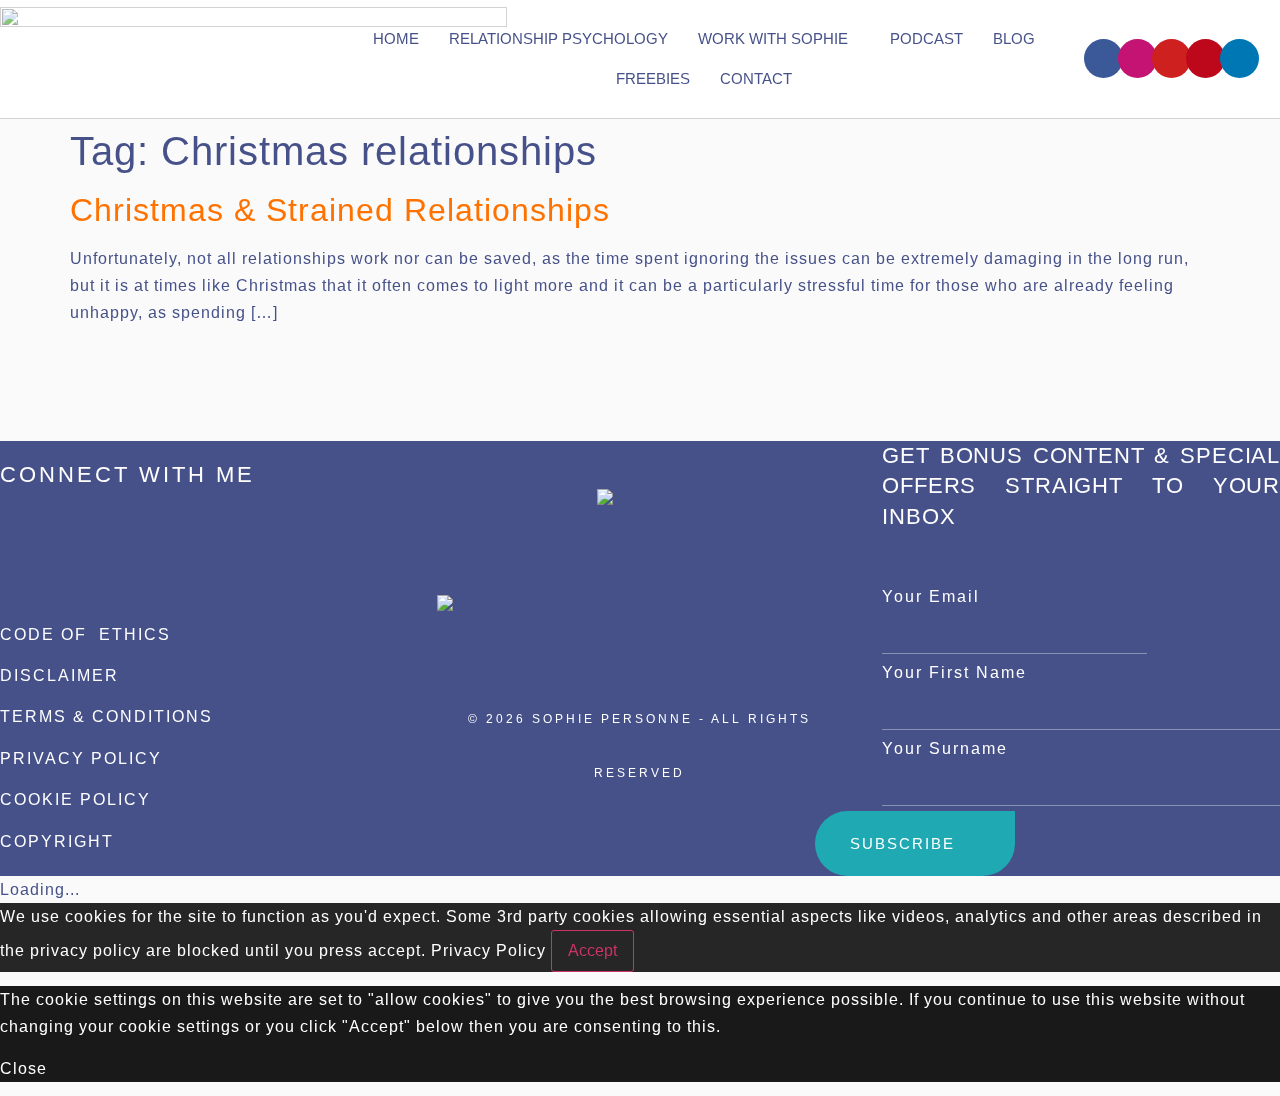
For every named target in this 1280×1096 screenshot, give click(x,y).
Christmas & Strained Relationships (340, 210)
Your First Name (954, 672)
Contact (756, 78)
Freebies (653, 78)
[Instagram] (1137, 58)
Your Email (931, 596)
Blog (1014, 38)
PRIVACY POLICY (81, 758)
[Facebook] (1103, 58)
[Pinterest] (1205, 58)
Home (396, 38)
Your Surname (945, 748)
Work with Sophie (773, 38)
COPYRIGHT (57, 841)
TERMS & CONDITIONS (106, 716)
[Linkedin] (1239, 58)
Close (23, 1068)
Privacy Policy (488, 950)
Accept (592, 950)
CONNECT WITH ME (127, 474)
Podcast (926, 38)
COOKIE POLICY (75, 799)
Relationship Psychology (558, 38)
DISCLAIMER (59, 675)
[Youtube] (1171, 58)
